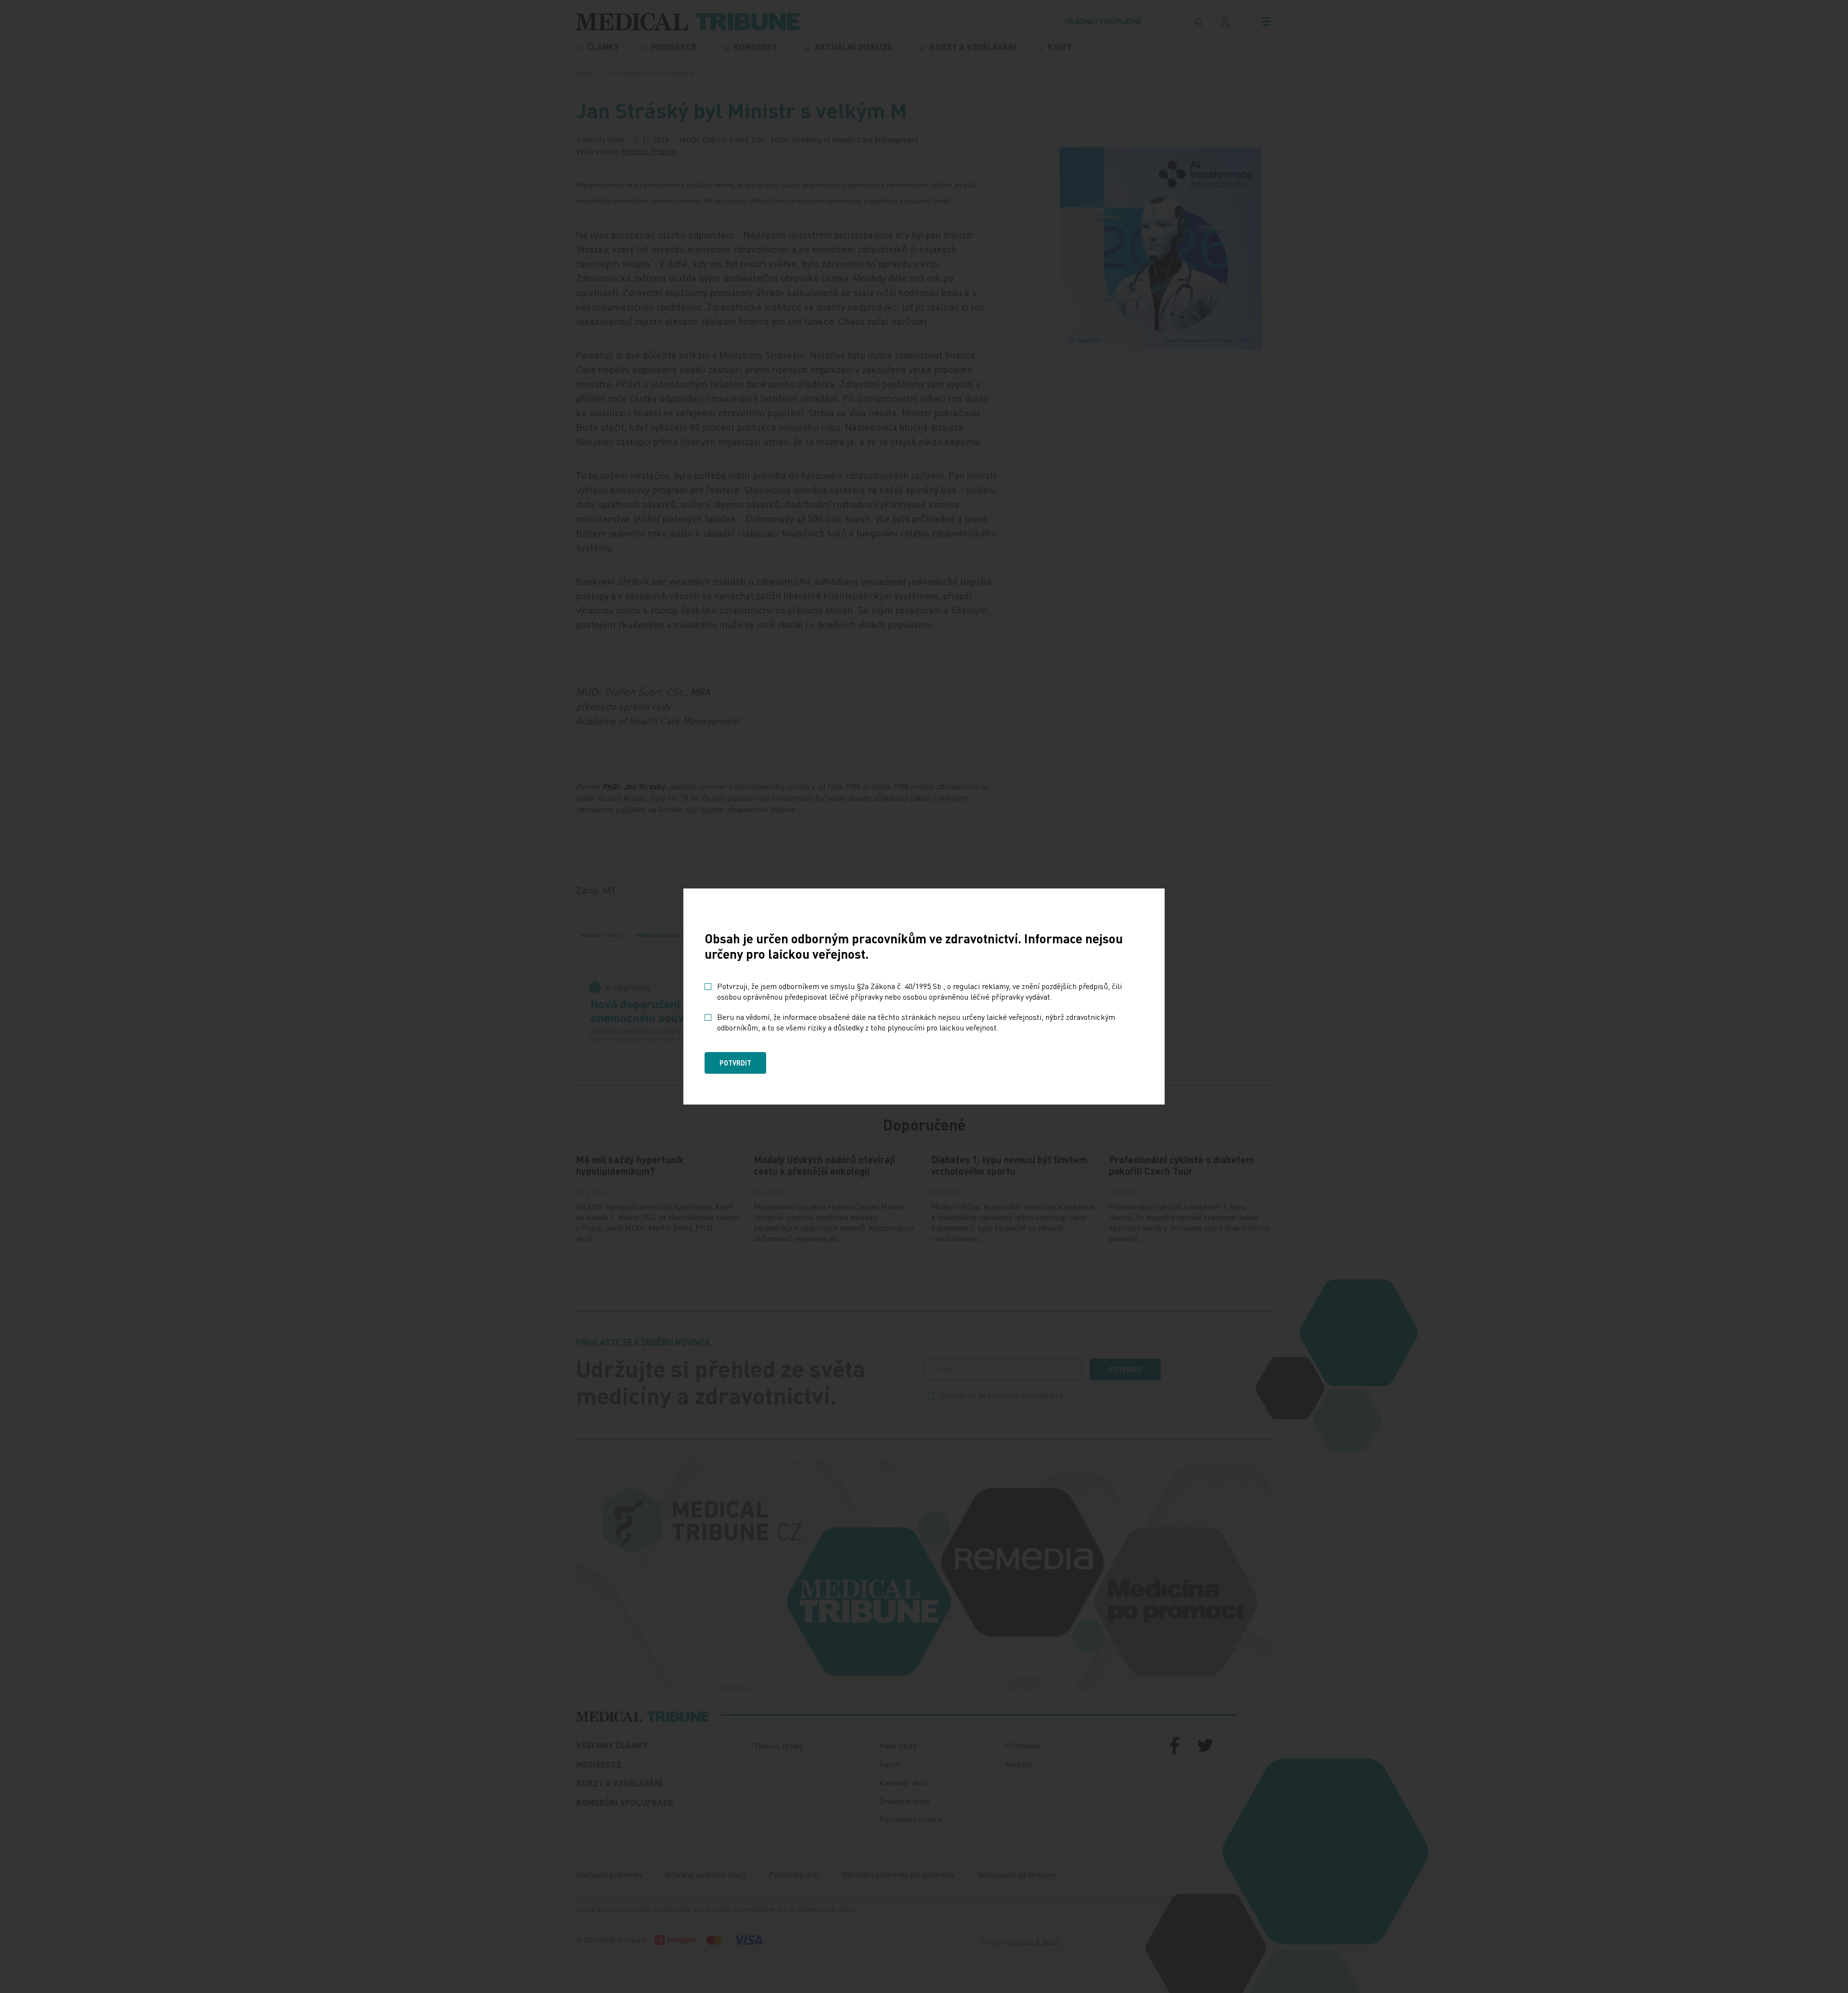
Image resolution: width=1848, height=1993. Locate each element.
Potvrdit (735, 1063)
